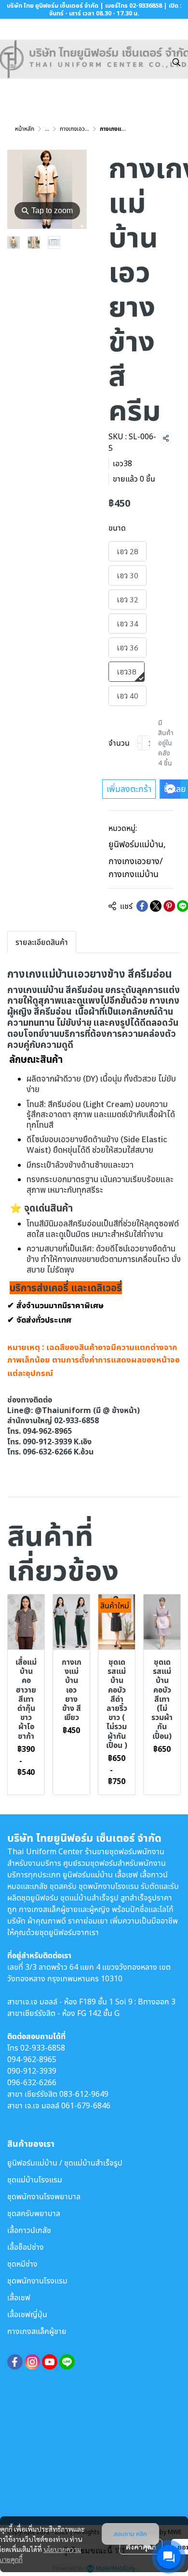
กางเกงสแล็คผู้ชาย (37, 2331)
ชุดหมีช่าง (22, 2264)
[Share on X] (156, 906)
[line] (67, 2362)
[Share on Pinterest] (169, 906)
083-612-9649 (84, 2094)
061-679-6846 (86, 2105)
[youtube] (50, 2362)
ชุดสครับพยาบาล (34, 2213)
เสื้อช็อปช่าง (26, 2247)
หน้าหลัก (25, 129)
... (47, 129)
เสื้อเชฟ (19, 2297)
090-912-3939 (32, 2071)
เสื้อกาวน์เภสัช (29, 2230)
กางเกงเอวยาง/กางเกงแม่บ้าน (136, 867)
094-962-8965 (32, 2059)
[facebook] (15, 2362)
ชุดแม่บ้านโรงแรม (35, 2180)
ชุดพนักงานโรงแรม (37, 2281)
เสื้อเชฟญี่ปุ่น (27, 2314)
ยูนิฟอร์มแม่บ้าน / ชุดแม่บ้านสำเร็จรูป (65, 2163)
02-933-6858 (43, 2048)
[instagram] (32, 2362)
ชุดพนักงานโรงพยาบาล (44, 2196)
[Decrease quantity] (140, 743)
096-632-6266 (32, 2082)
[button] (176, 62)
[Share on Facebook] (142, 906)
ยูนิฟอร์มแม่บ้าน (137, 844)
